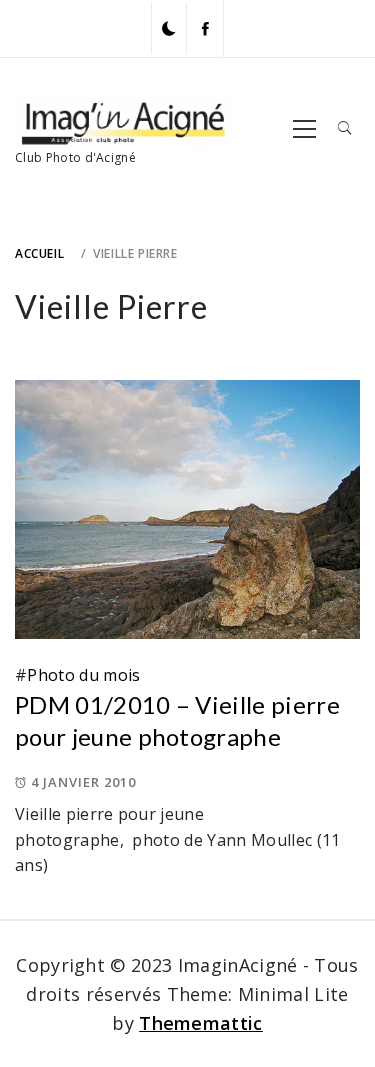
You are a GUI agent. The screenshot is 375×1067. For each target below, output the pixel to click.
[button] (169, 28)
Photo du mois (83, 675)
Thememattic (201, 1023)
